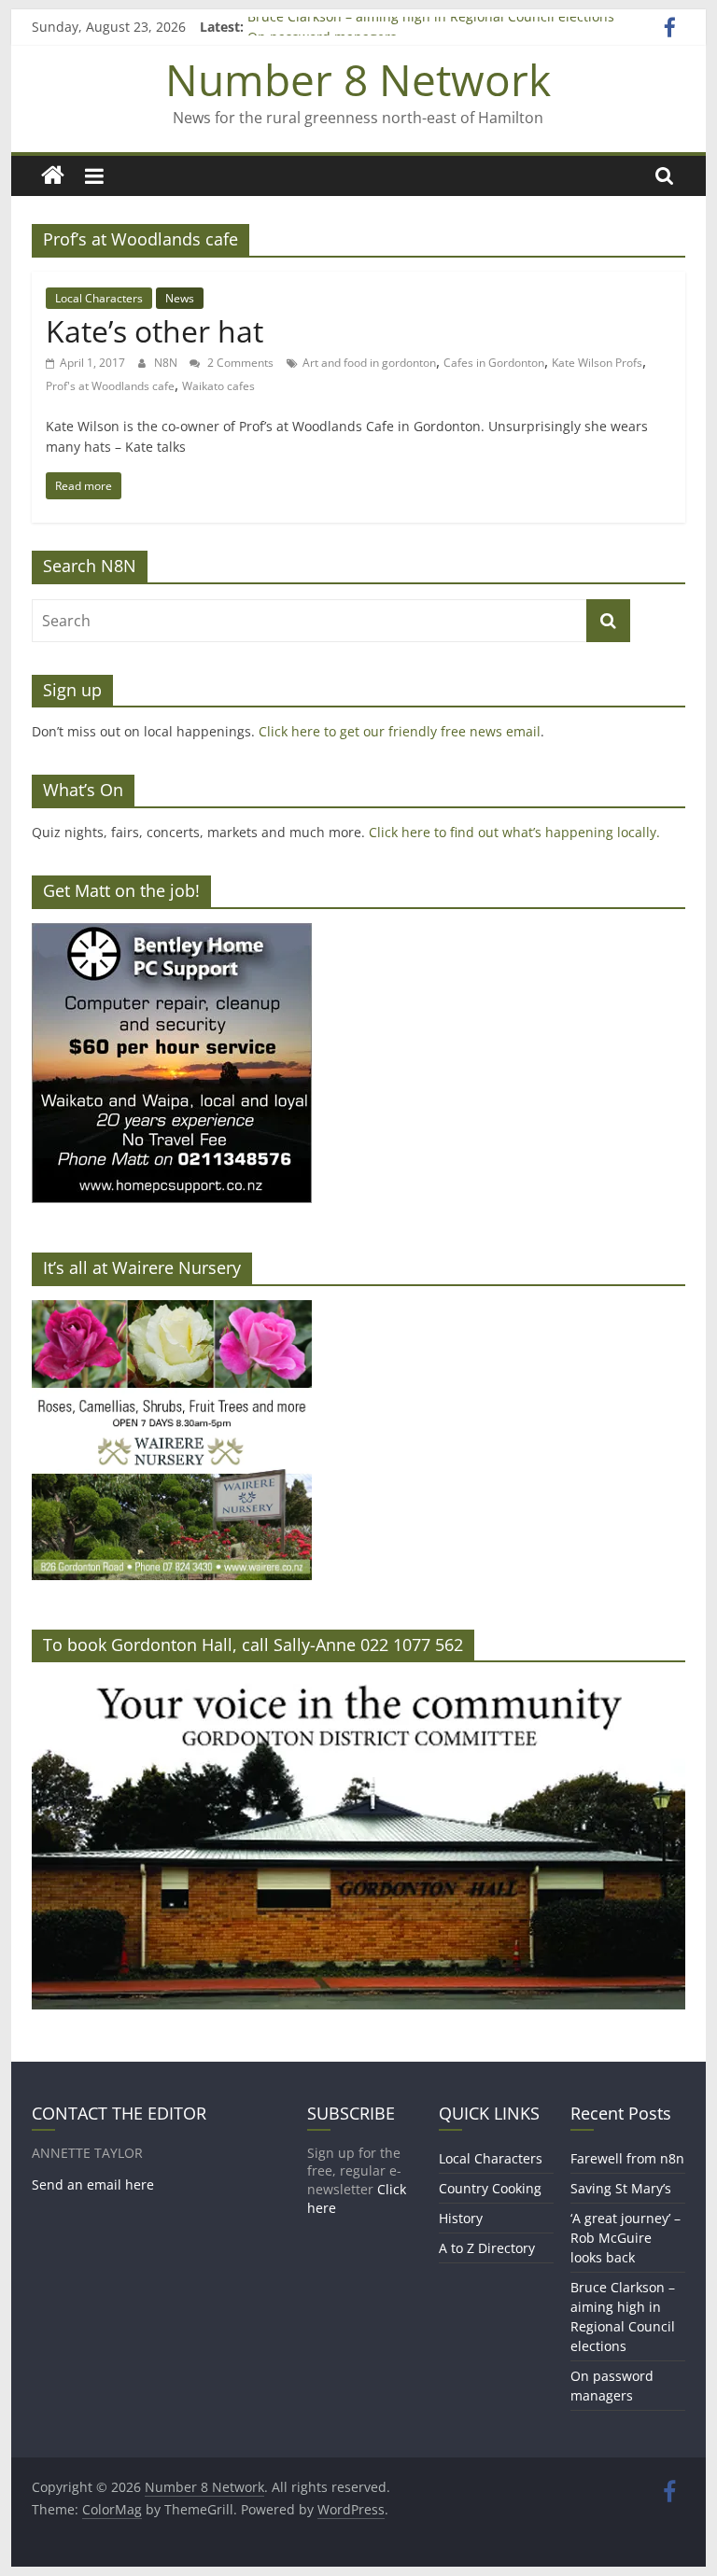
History (461, 2218)
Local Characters (99, 298)
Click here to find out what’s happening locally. (514, 832)
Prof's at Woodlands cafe (110, 386)
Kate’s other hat (155, 331)
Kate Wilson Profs (597, 363)
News (180, 298)
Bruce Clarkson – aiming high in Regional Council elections (431, 27)
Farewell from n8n (627, 2158)
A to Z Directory (487, 2248)
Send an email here (93, 2184)
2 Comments (239, 363)
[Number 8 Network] (53, 176)
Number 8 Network (358, 79)
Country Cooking (490, 2188)
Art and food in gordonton (369, 363)
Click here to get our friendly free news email (400, 731)
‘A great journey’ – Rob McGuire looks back (626, 2238)
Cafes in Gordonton (494, 363)
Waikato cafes (218, 386)
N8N (167, 363)
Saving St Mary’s (621, 2188)
